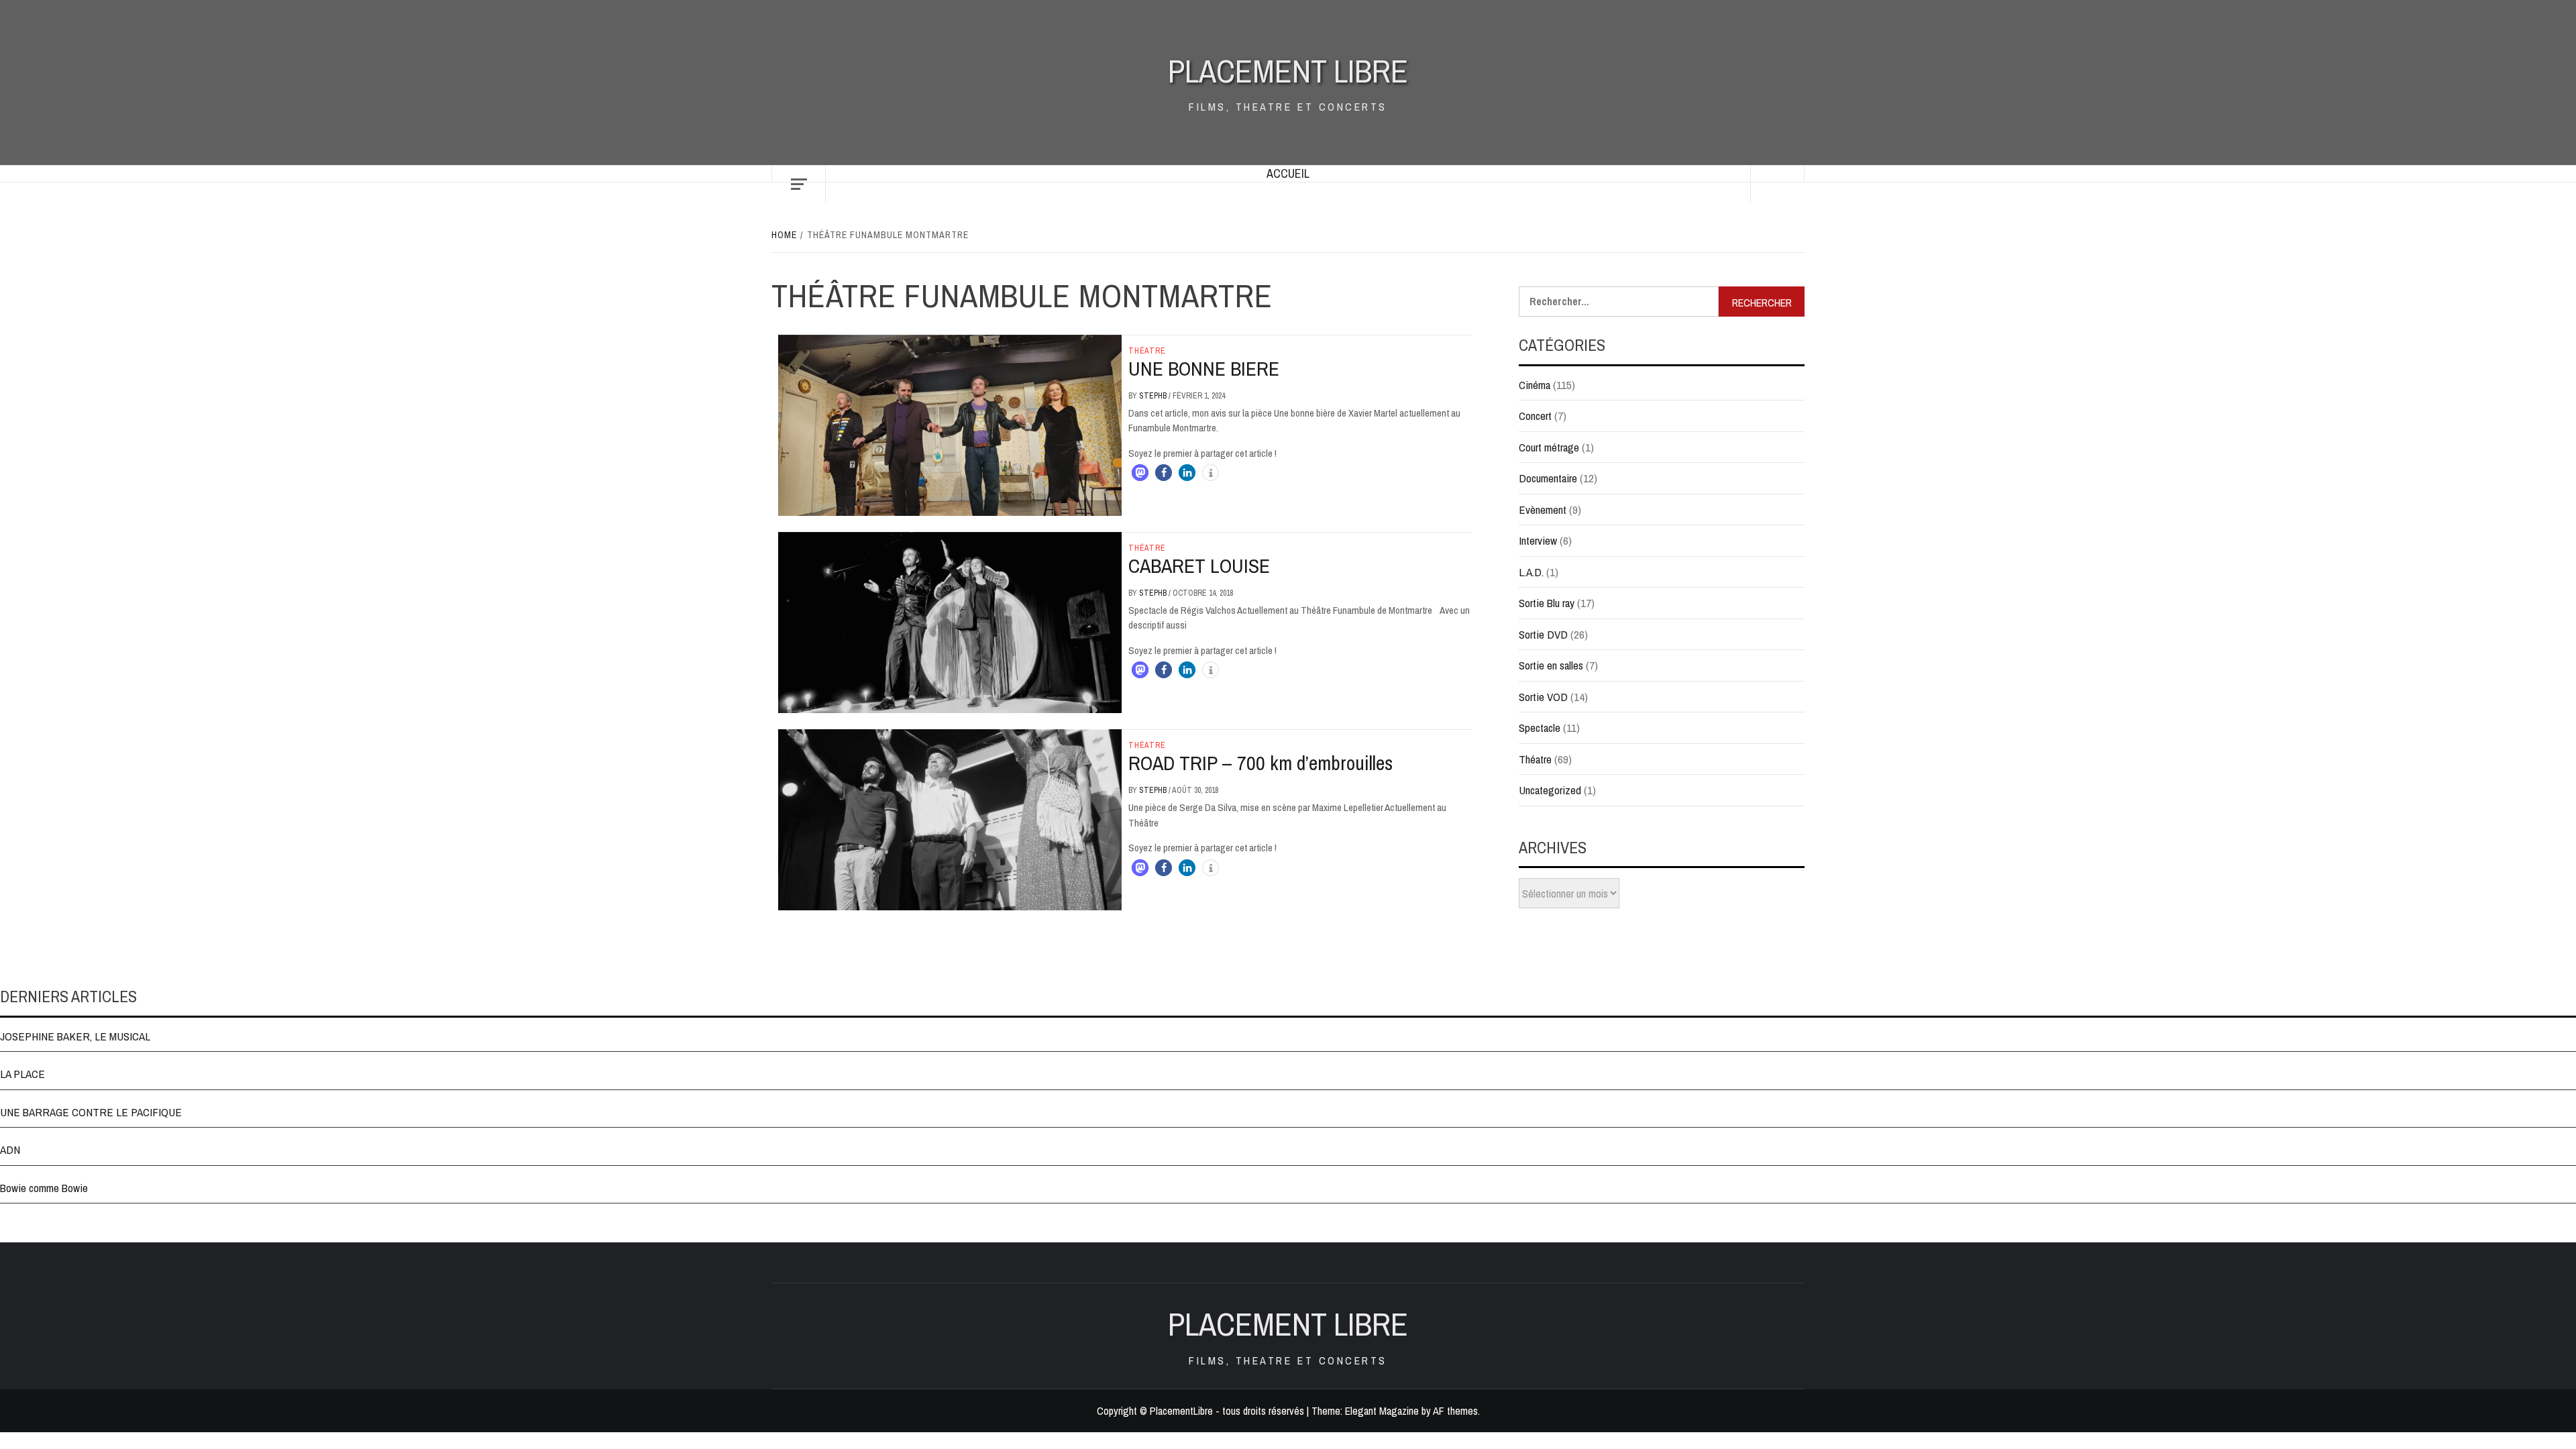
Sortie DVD (1543, 634)
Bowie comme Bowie (44, 1188)
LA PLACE (22, 1074)
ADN (10, 1149)
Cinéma (1535, 385)
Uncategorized (1550, 790)
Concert (1535, 416)
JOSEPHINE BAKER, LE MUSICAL (75, 1036)
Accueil (1288, 173)
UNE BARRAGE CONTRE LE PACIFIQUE (91, 1112)
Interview (1538, 540)
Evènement (1543, 509)
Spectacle (1540, 728)
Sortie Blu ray (1547, 603)
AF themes (1455, 1411)
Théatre (1147, 351)
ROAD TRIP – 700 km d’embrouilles (1260, 763)
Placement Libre (1288, 71)
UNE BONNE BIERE (1204, 368)
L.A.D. (1531, 572)
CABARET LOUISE (1199, 566)
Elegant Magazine (1382, 1411)
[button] (1140, 473)
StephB (1154, 396)
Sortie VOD (1543, 697)
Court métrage (1549, 447)
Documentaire (1548, 478)
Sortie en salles (1551, 665)
